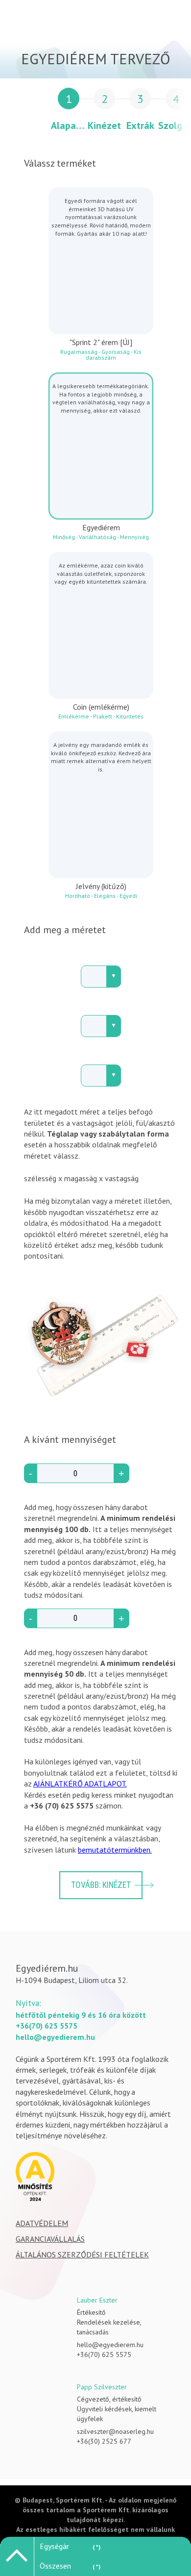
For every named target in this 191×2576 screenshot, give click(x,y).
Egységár (54, 2546)
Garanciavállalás (50, 2239)
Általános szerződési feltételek (82, 2254)
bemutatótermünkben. (115, 1850)
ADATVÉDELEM (42, 2223)
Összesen (55, 2566)
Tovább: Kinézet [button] (101, 1885)
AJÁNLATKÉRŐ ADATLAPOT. (80, 1783)
